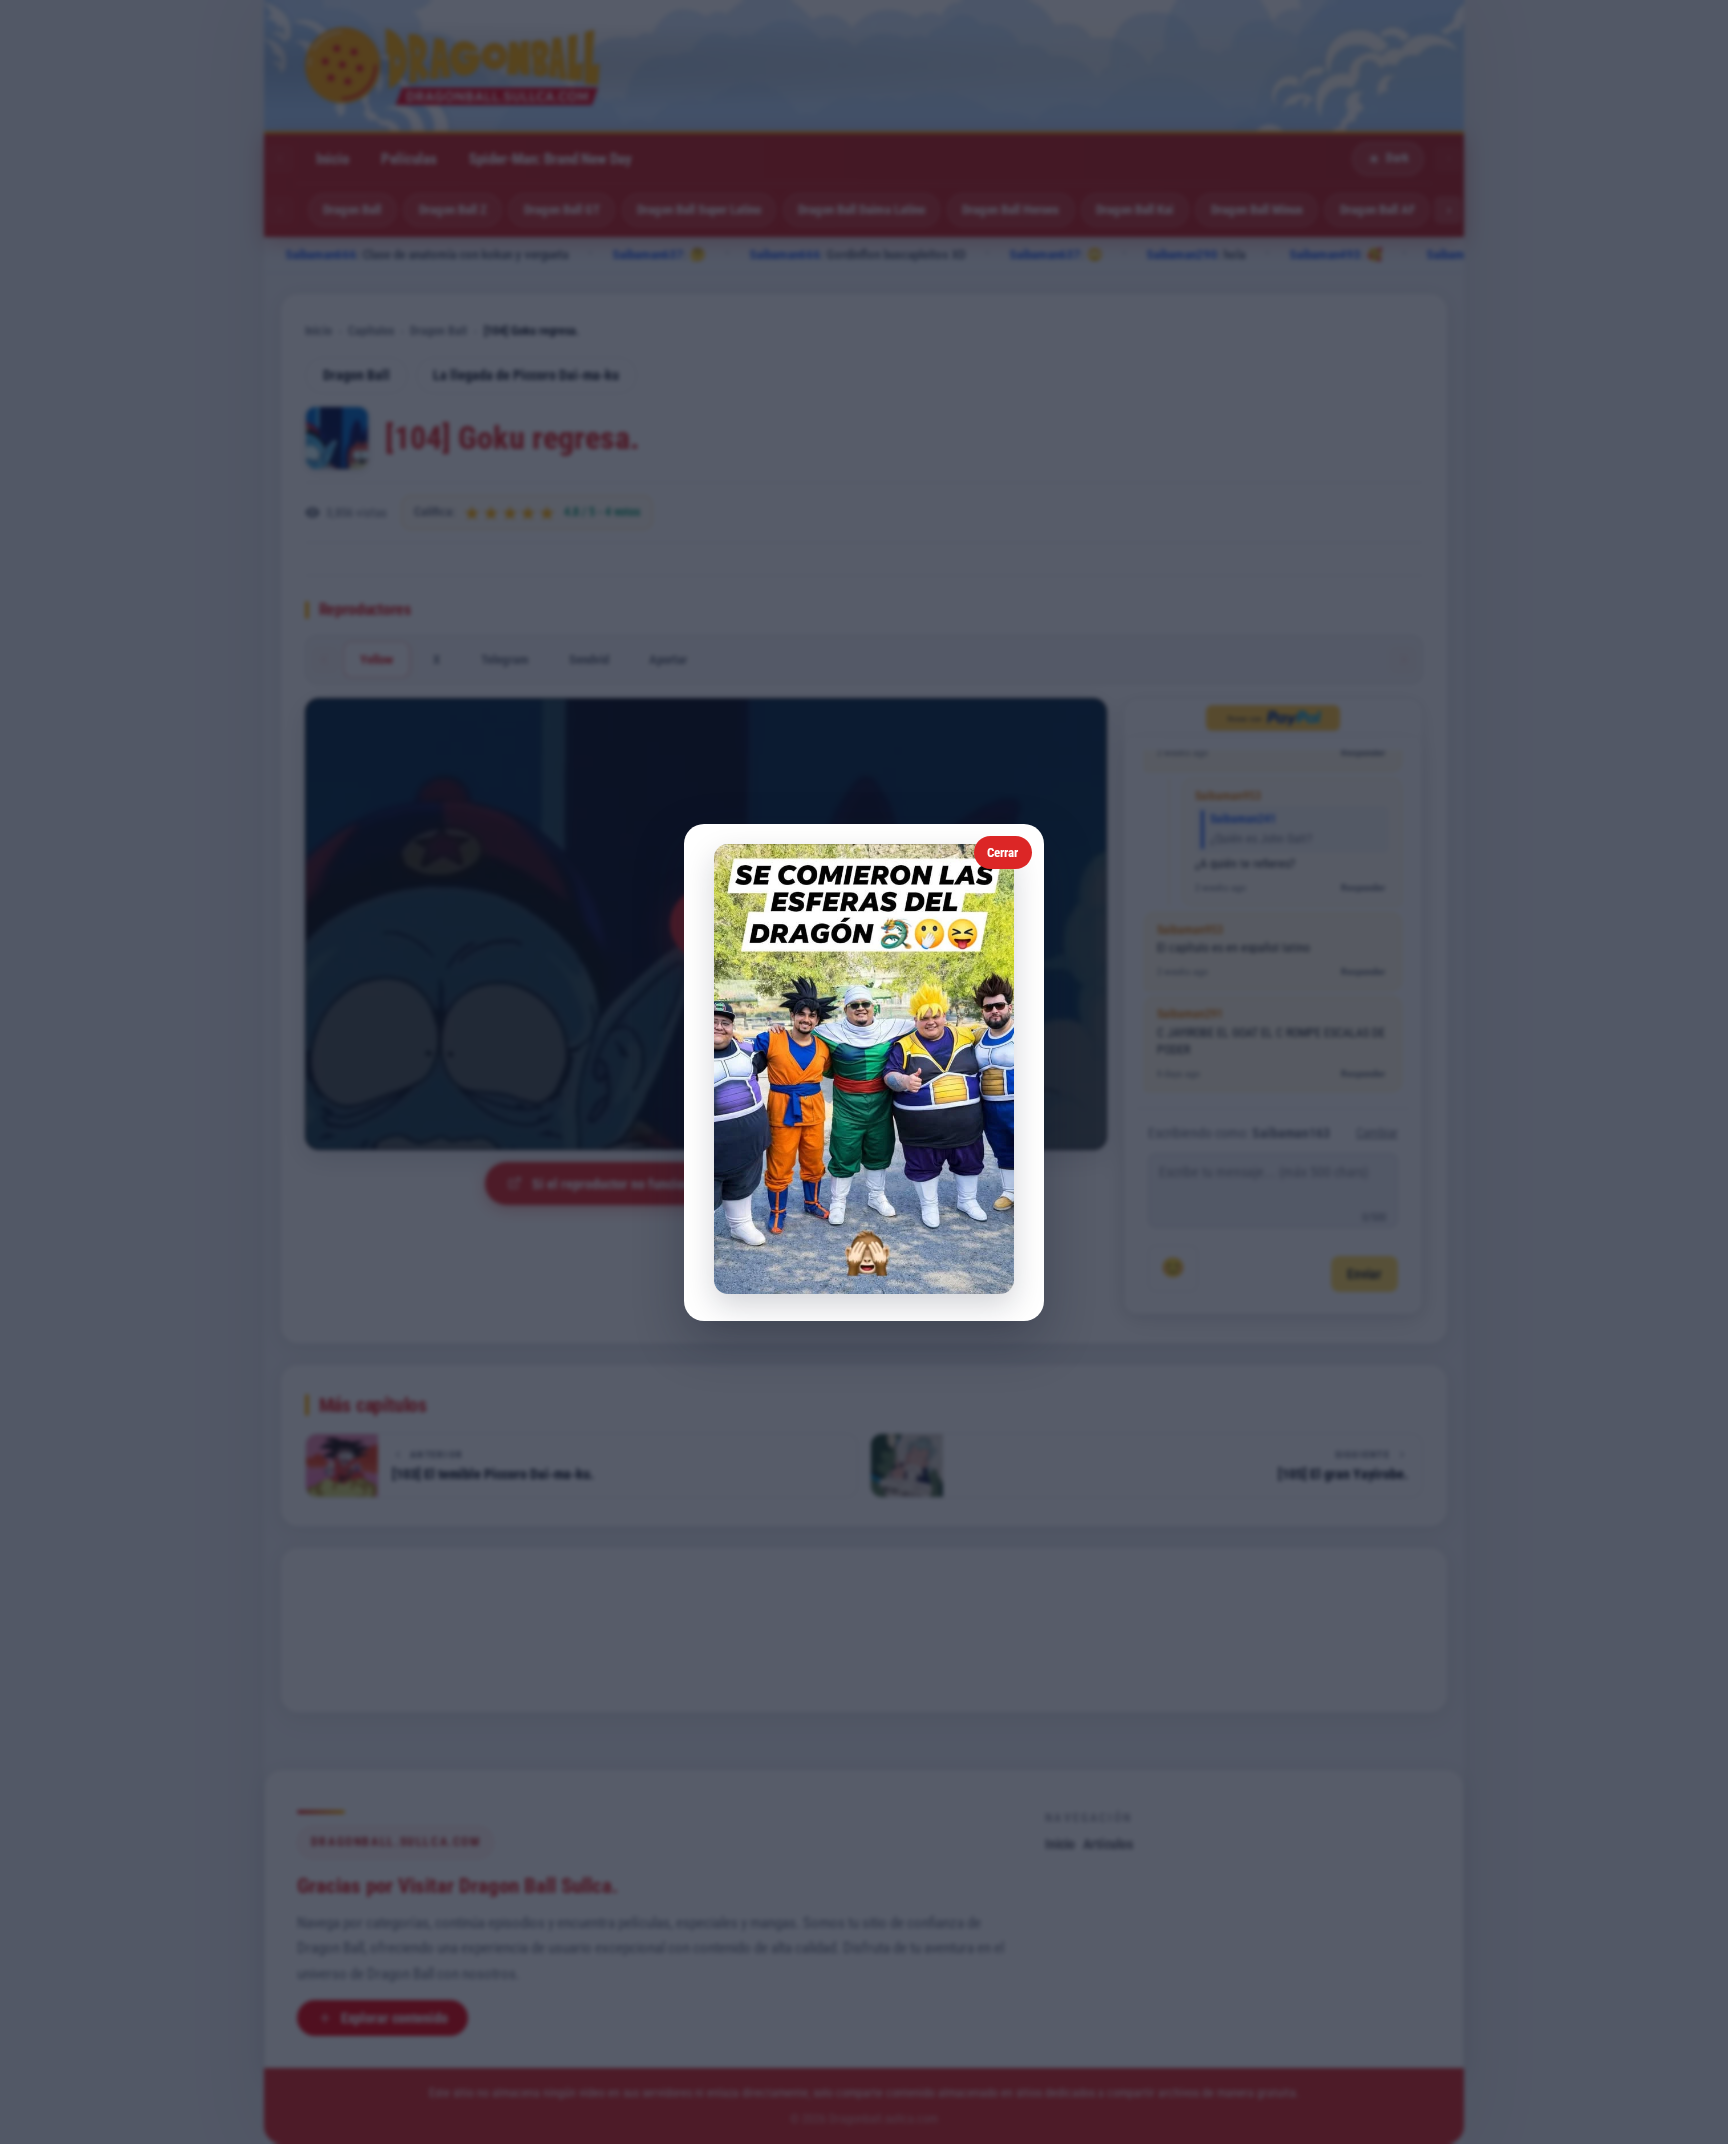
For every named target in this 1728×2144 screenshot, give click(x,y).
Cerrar (1002, 852)
